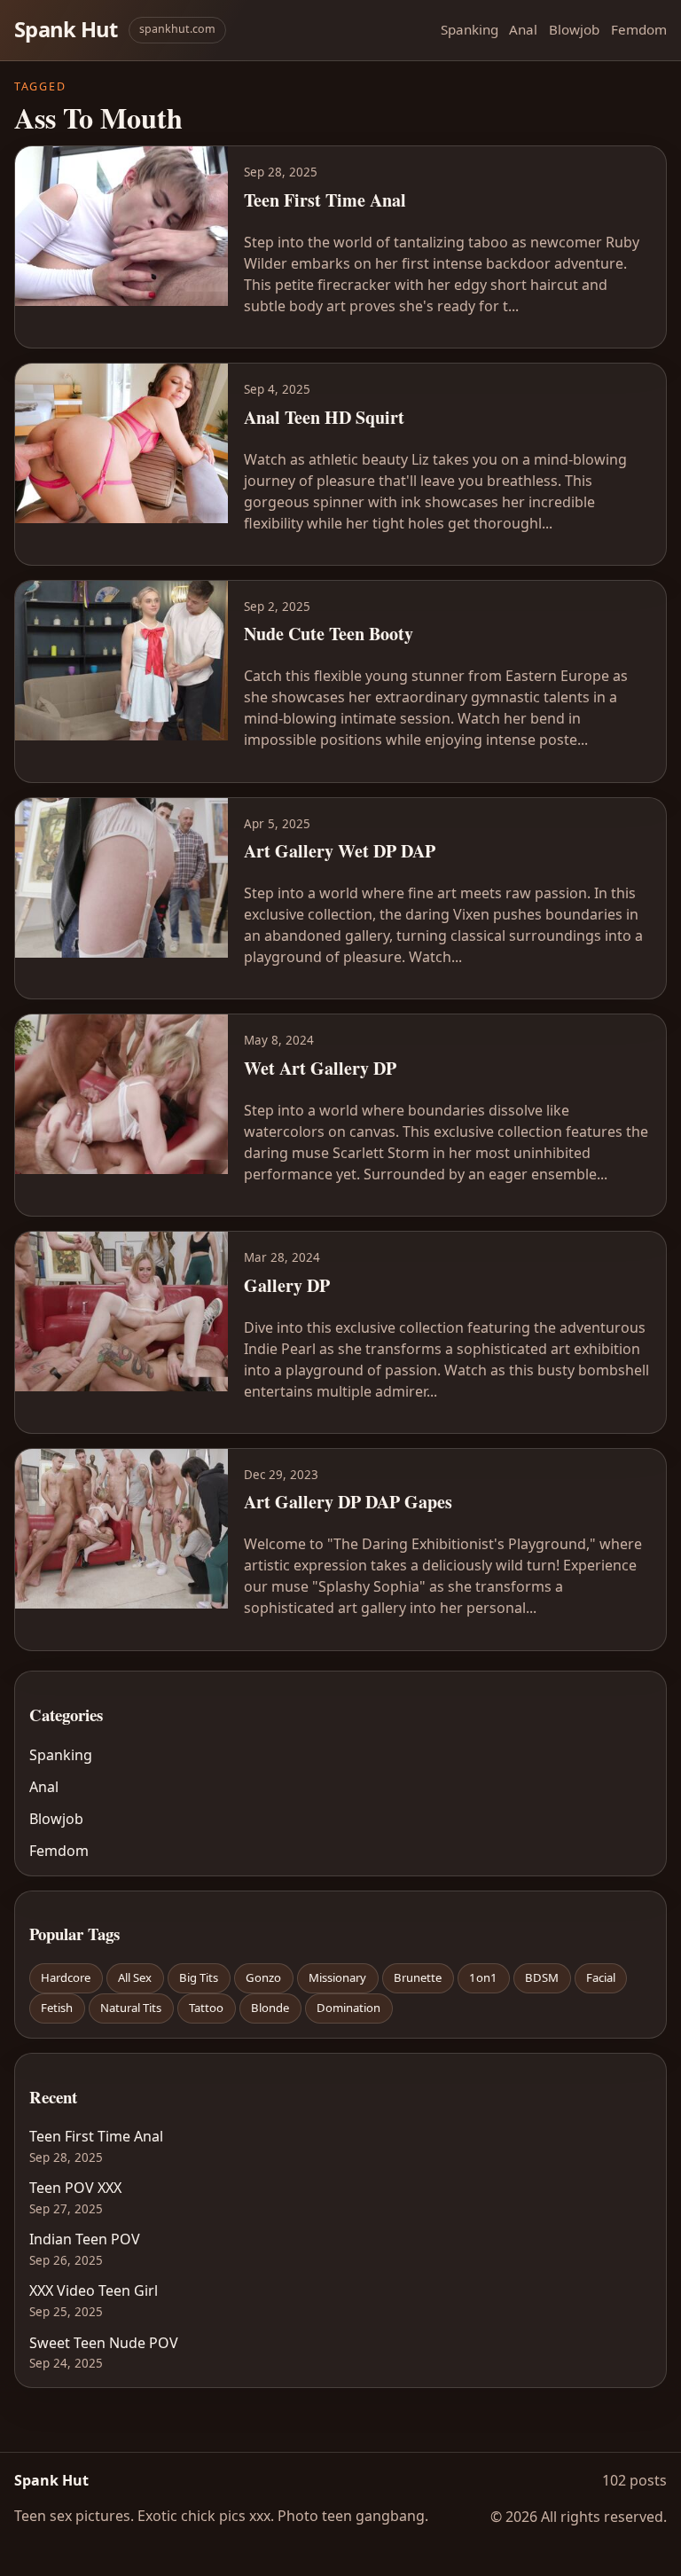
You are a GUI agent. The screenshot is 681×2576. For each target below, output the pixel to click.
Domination (348, 2008)
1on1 (483, 1977)
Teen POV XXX (75, 2188)
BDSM (542, 1977)
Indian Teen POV (85, 2239)
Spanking (470, 29)
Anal (523, 29)
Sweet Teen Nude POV (104, 2343)
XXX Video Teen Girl (94, 2290)
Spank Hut (66, 29)
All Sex (135, 1977)
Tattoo (206, 2008)
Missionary (337, 1977)
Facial (601, 1977)
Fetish (57, 2008)
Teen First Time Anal (96, 2136)
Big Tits (199, 1977)
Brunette (418, 1977)
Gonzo (263, 1977)
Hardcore (66, 1977)
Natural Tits (131, 2008)
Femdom (639, 29)
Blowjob (574, 29)
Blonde (270, 2008)
